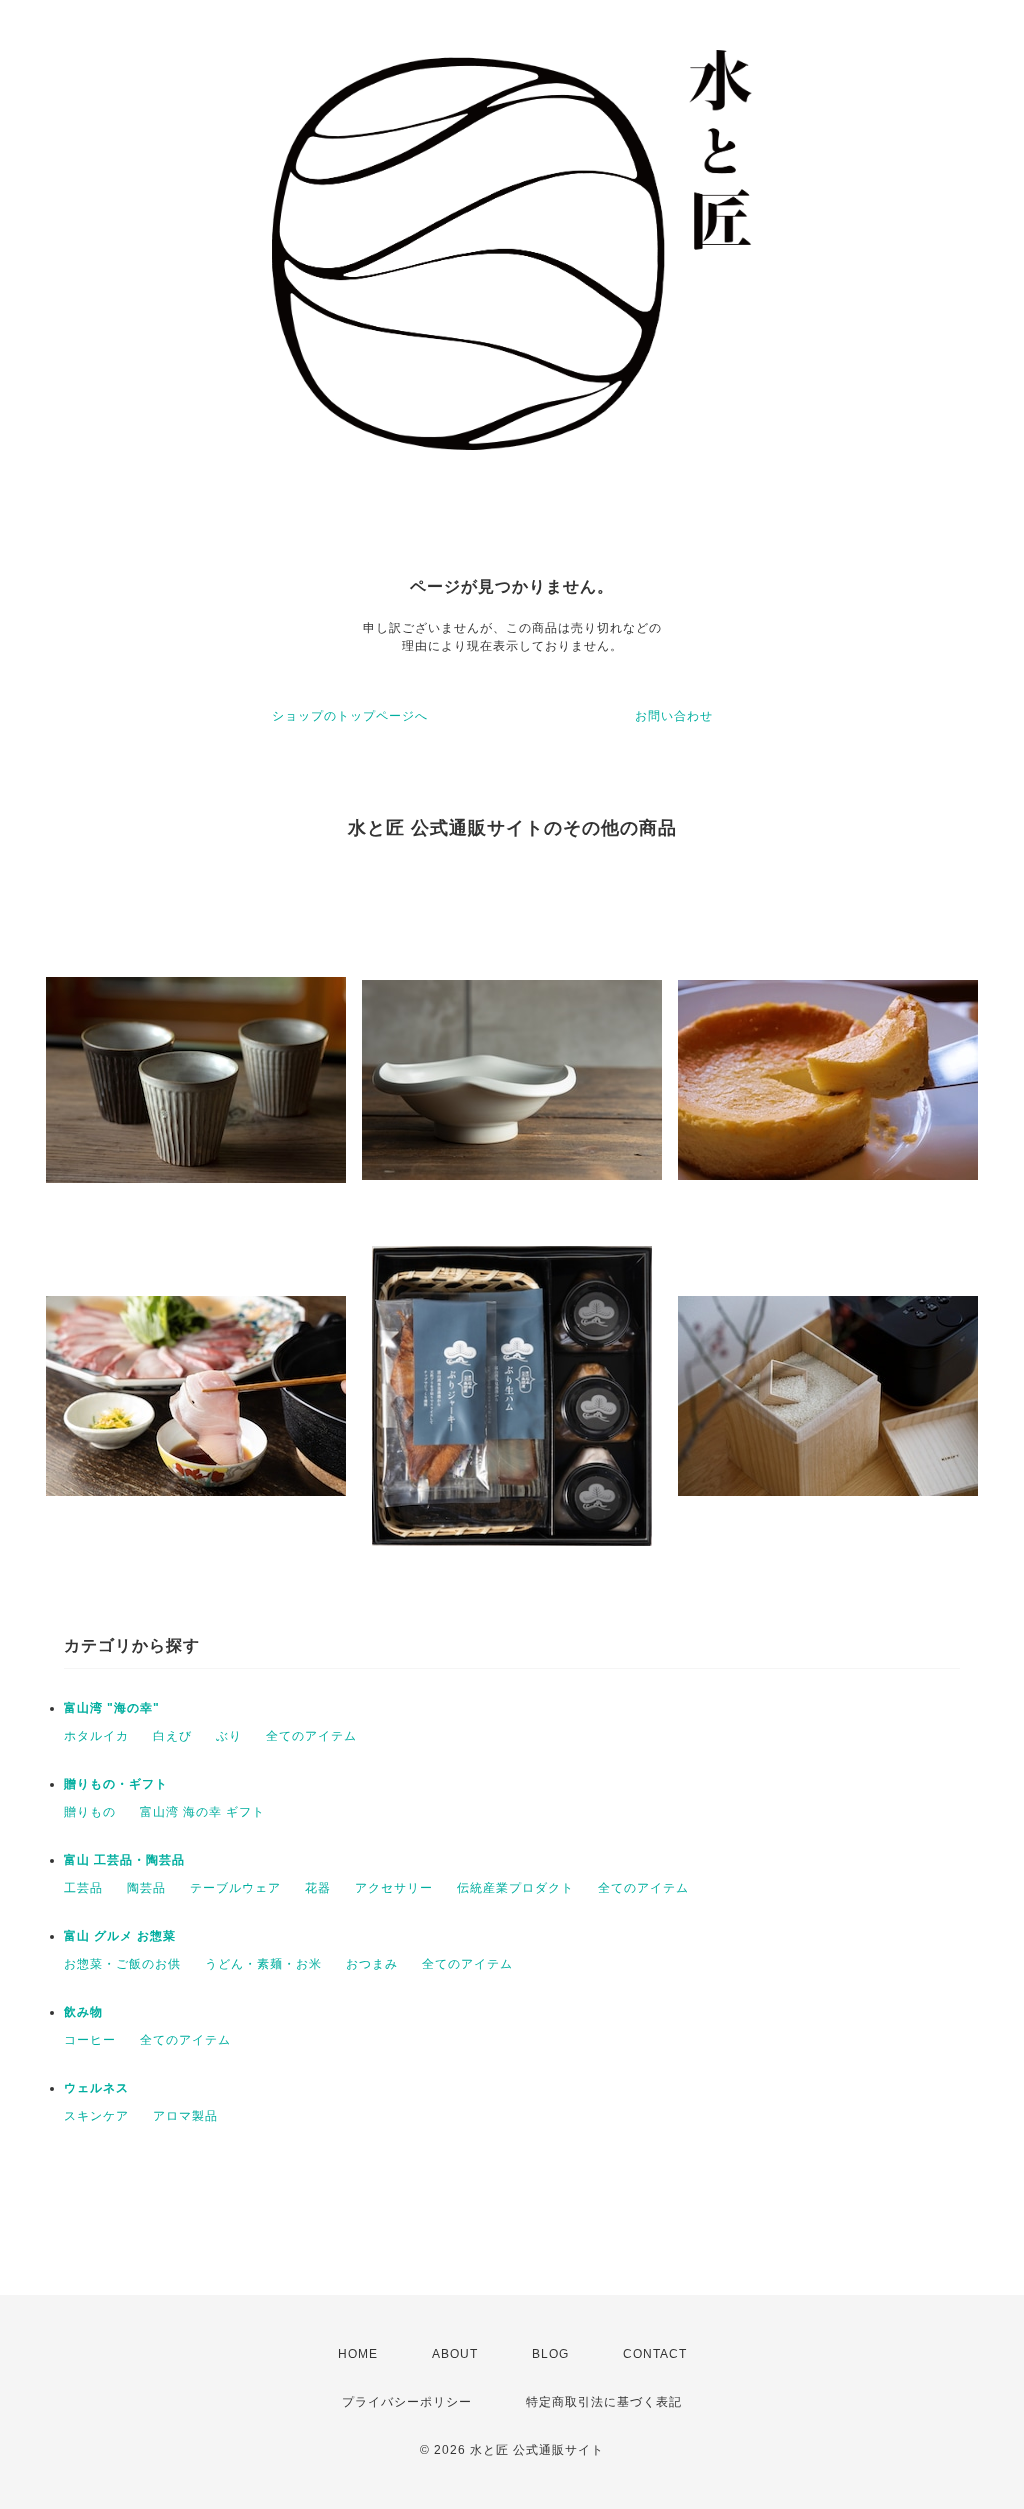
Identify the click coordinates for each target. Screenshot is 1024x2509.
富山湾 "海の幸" (112, 1708)
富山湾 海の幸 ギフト (202, 1812)
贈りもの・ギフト (116, 1784)
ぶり (229, 1736)
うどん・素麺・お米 (263, 1964)
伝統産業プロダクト (515, 1888)
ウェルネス (96, 2088)
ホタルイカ (96, 1736)
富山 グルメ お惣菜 (120, 1936)
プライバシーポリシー (407, 2402)
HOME (358, 2354)
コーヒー (90, 2040)
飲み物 (83, 2012)
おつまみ (372, 1964)
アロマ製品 (185, 2116)
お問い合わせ (674, 716)
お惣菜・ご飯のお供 (122, 1964)
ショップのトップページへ (350, 716)
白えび (172, 1736)
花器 (318, 1888)
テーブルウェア (235, 1888)
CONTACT (655, 2354)
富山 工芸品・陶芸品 (124, 1860)
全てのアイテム (311, 1736)
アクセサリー (394, 1888)
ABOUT (455, 2354)
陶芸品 (146, 1888)
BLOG (550, 2354)
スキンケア (96, 2116)
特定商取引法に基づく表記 (604, 2402)
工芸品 (83, 1888)
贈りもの (90, 1812)
